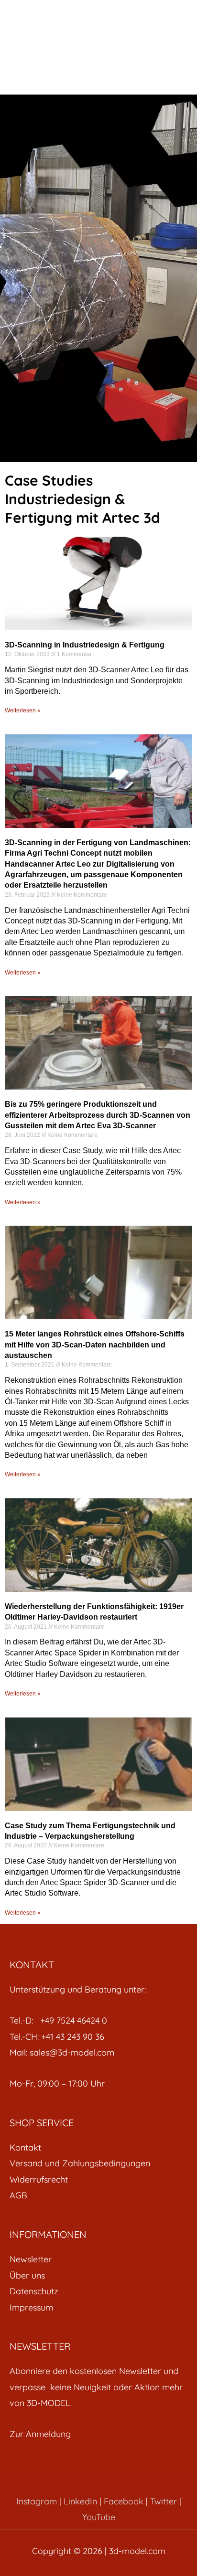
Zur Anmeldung (40, 2434)
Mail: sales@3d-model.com (62, 2052)
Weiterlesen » (23, 710)
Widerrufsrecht (39, 2179)
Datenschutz (34, 2291)
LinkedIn (80, 2501)
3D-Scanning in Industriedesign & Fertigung (85, 645)
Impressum (31, 2307)
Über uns (27, 2275)
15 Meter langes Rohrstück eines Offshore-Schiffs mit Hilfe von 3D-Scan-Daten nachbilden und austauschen (95, 1345)
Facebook (124, 2501)
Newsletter (31, 2259)
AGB (18, 2195)
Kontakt (25, 2147)
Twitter (164, 2501)
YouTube (99, 2517)
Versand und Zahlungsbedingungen (80, 2163)
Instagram (37, 2501)
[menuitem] (98, 2147)
